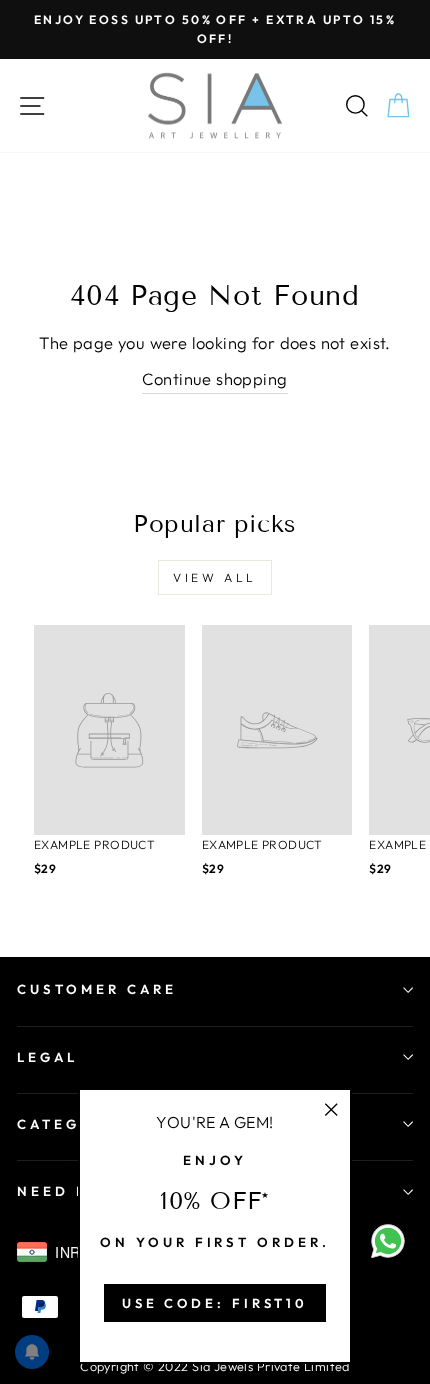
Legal (47, 1057)
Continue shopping (214, 378)
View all (215, 577)
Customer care (97, 989)
